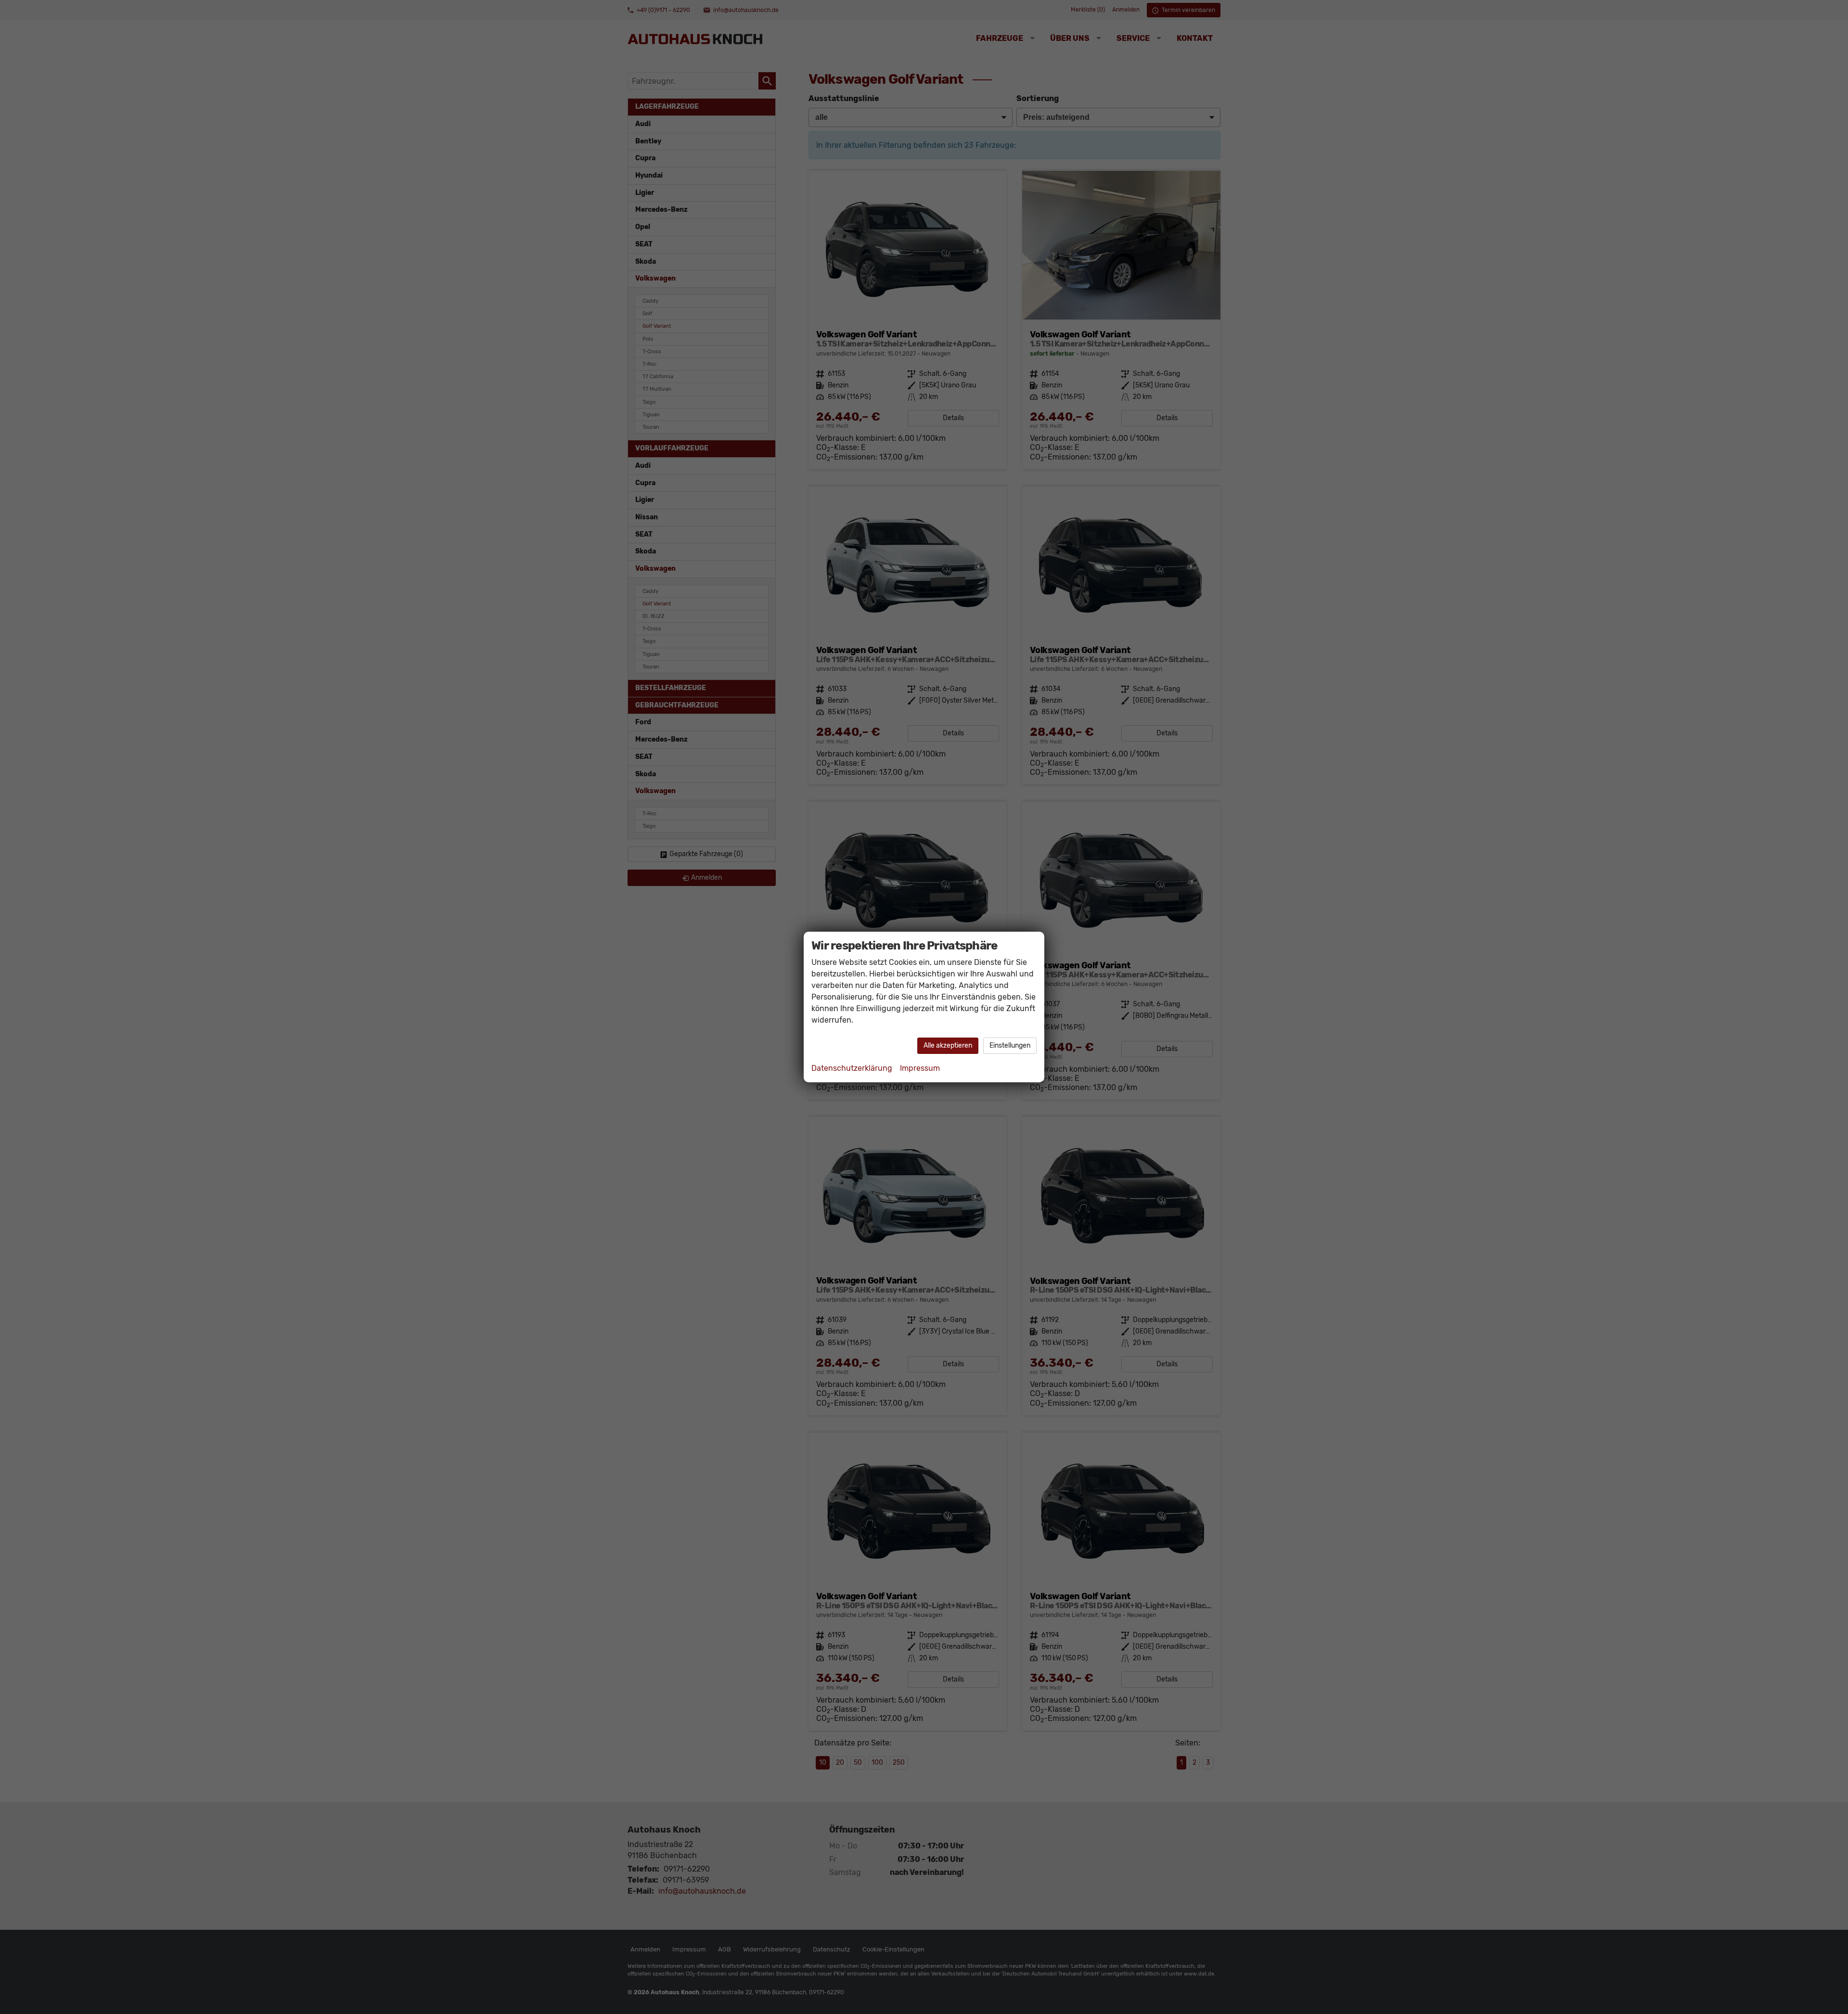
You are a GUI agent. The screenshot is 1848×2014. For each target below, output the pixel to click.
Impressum (920, 1068)
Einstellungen (1010, 1045)
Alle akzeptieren (948, 1045)
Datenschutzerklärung (852, 1068)
